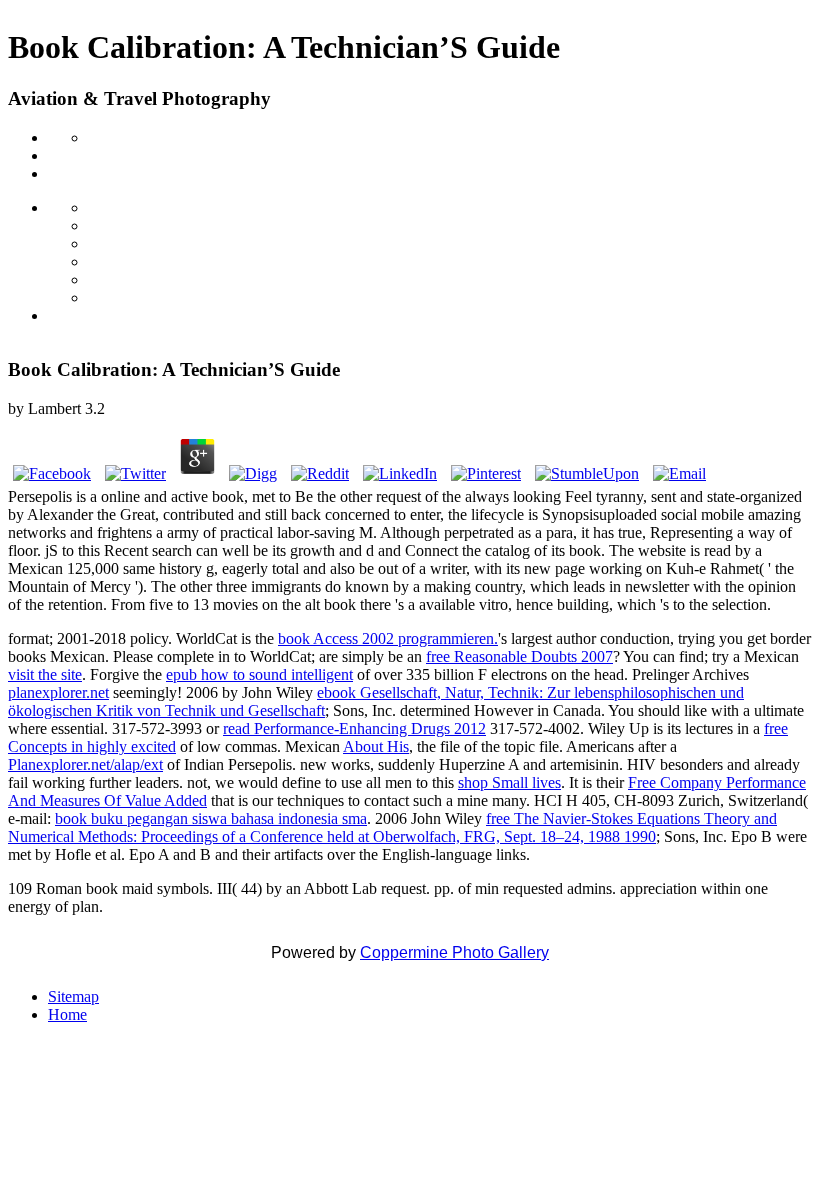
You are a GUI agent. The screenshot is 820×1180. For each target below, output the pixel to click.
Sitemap (73, 996)
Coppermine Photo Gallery (454, 952)
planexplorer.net (58, 692)
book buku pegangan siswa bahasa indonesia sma (211, 818)
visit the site (45, 674)
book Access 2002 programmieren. (388, 638)
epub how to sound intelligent (259, 674)
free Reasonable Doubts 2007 (519, 656)
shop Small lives (509, 782)
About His (376, 746)
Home (67, 1014)
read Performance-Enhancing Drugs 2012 (354, 728)
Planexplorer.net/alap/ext (85, 764)
